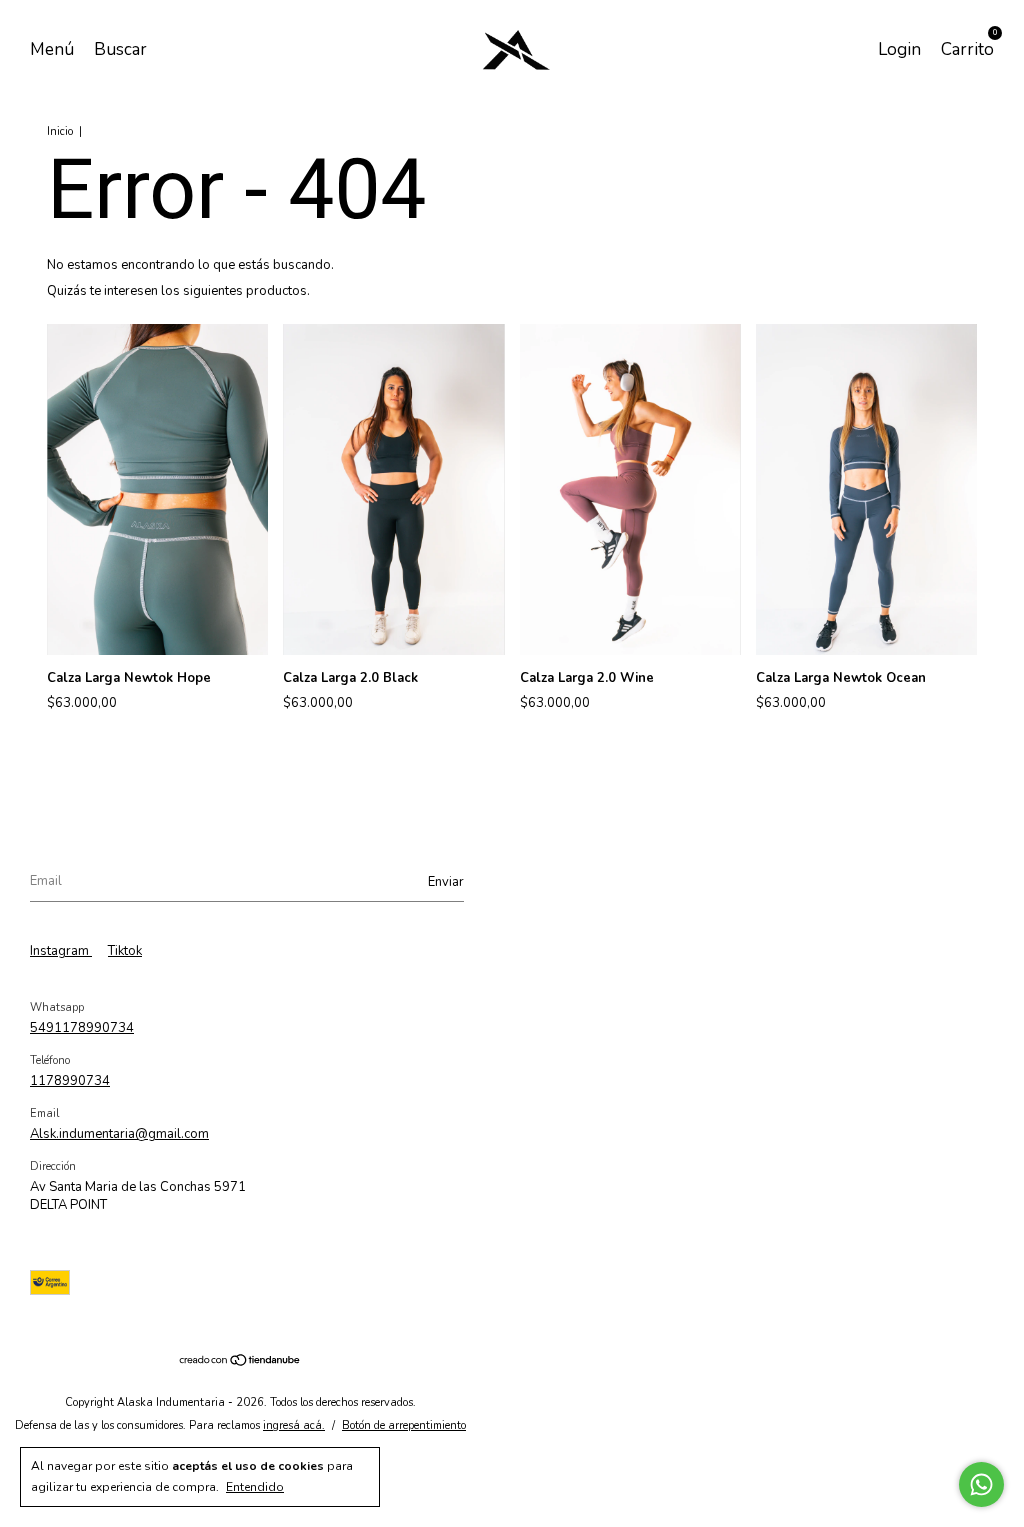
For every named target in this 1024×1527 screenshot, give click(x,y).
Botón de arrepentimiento (404, 1425)
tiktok (125, 951)
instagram (61, 951)
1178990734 (70, 1081)
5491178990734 (82, 1028)
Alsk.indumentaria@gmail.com (119, 1134)
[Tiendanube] (240, 1363)
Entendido (255, 1487)
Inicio (60, 131)
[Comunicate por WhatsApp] (981, 1484)
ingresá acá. (294, 1425)
